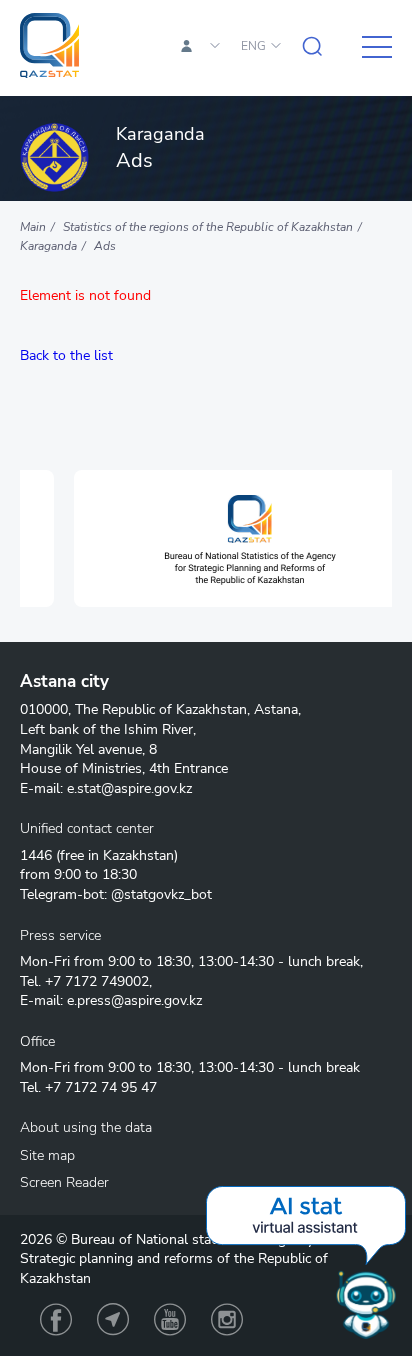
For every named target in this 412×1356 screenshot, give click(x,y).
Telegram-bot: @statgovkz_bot (116, 894)
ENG (253, 46)
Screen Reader (64, 1182)
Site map (47, 1155)
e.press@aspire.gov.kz (134, 1000)
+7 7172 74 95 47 (101, 1087)
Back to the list (66, 355)
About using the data (86, 1127)
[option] (214, 538)
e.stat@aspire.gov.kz (129, 788)
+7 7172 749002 (97, 981)
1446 (36, 855)
